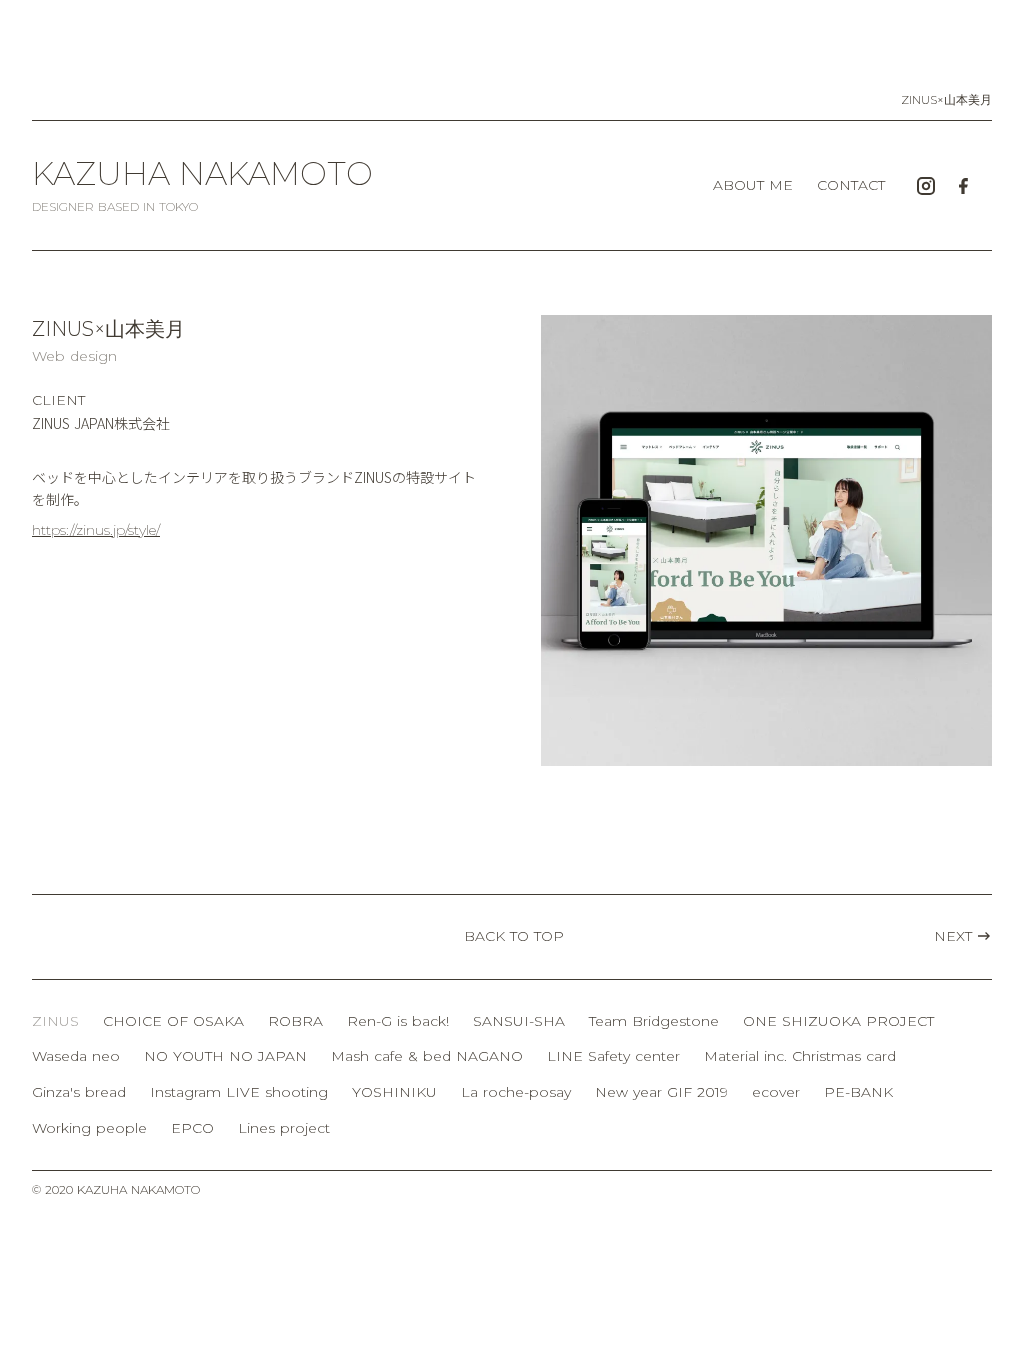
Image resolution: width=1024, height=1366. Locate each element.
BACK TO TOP (514, 936)
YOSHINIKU (394, 1092)
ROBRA (295, 1021)
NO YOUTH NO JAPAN (225, 1056)
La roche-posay (516, 1092)
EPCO (192, 1128)
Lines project (284, 1128)
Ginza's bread (79, 1092)
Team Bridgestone (654, 1021)
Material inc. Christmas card (800, 1056)
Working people (89, 1128)
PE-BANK (858, 1092)
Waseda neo (76, 1056)
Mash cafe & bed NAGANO (427, 1056)
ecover (776, 1092)
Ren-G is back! (398, 1021)
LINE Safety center (613, 1056)
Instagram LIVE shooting (239, 1092)
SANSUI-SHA (519, 1021)
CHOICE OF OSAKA (173, 1021)
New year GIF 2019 (661, 1092)
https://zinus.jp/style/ (96, 530)
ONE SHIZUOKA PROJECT (838, 1021)
